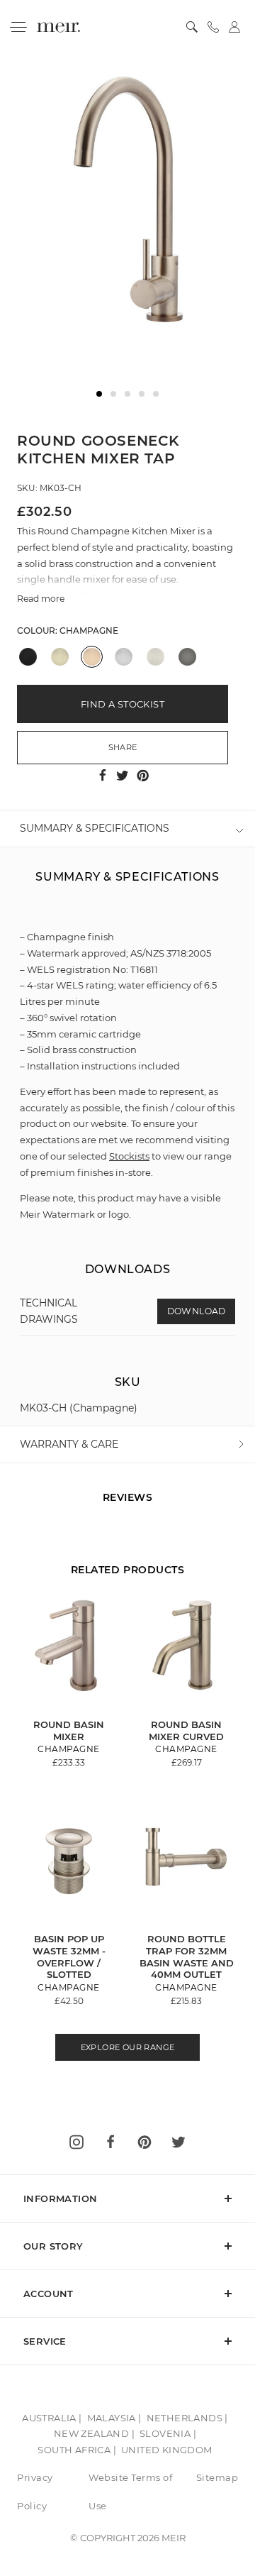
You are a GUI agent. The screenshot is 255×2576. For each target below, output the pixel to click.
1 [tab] (99, 394)
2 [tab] (113, 394)
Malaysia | (114, 2418)
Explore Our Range (128, 2047)
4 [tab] (142, 394)
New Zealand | (94, 2433)
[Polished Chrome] (124, 657)
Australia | (52, 2418)
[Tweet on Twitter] (124, 775)
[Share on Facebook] (104, 775)
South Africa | (77, 2450)
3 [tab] (127, 394)
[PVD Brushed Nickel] (155, 657)
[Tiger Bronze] (60, 657)
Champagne (89, 631)
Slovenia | (168, 2433)
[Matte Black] (28, 657)
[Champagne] (92, 657)
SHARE (123, 747)
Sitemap (217, 2477)
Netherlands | (187, 2418)
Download (197, 1311)
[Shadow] (187, 657)
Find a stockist (123, 704)
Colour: (68, 631)
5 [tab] (156, 394)
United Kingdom (167, 2450)
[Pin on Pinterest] (143, 775)
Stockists (129, 1156)
